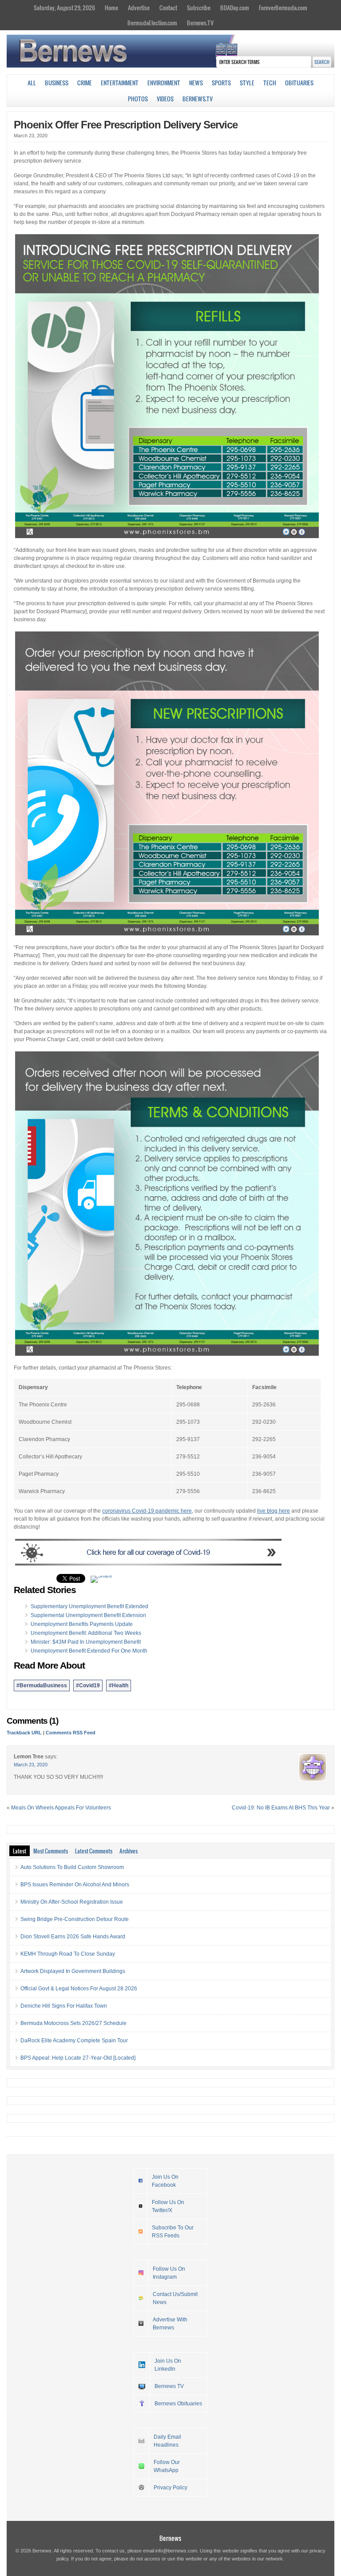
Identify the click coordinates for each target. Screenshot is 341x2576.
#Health (119, 1685)
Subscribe (199, 8)
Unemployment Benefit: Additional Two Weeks (86, 1633)
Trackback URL (24, 1733)
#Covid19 (88, 1685)
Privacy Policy (170, 2488)
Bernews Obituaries (178, 2404)
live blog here (274, 1511)
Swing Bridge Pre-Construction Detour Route (75, 1919)
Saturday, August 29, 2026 (64, 8)
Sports (221, 83)
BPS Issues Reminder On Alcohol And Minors (75, 1885)
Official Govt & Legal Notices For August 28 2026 (79, 1989)
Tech (270, 83)
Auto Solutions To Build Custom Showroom (72, 1867)
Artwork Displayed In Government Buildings (73, 1971)
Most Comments (51, 1851)
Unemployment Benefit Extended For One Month (89, 1651)
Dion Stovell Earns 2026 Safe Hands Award (73, 1937)
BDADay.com (235, 8)
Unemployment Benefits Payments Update (82, 1624)
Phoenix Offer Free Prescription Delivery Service (126, 125)
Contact (168, 8)
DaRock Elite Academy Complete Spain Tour (74, 2041)
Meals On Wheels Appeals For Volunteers (61, 1808)
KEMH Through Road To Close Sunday (68, 1954)
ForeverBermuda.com (283, 8)
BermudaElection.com (152, 23)
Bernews (170, 2538)
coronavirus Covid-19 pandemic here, (148, 1511)
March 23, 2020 (31, 1765)
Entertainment (120, 83)
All (32, 83)
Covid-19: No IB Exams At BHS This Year (281, 1808)
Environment (164, 83)
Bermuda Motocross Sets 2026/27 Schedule (73, 2023)
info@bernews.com (176, 2551)
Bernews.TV (200, 23)
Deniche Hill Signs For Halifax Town (64, 2006)
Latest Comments (94, 1851)
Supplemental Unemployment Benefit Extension (88, 1615)
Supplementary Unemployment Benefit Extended (89, 1606)
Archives (129, 1851)
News (196, 83)
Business (57, 83)
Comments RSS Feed (71, 1733)
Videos (165, 99)
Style (247, 83)
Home (111, 8)
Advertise (139, 8)
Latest (20, 1851)
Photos (138, 99)
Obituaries (299, 83)
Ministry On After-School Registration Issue (72, 1902)
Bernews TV (169, 2386)
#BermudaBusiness (42, 1685)
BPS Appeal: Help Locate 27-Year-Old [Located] (78, 2058)
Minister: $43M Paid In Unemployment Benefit (86, 1642)
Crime (85, 83)
